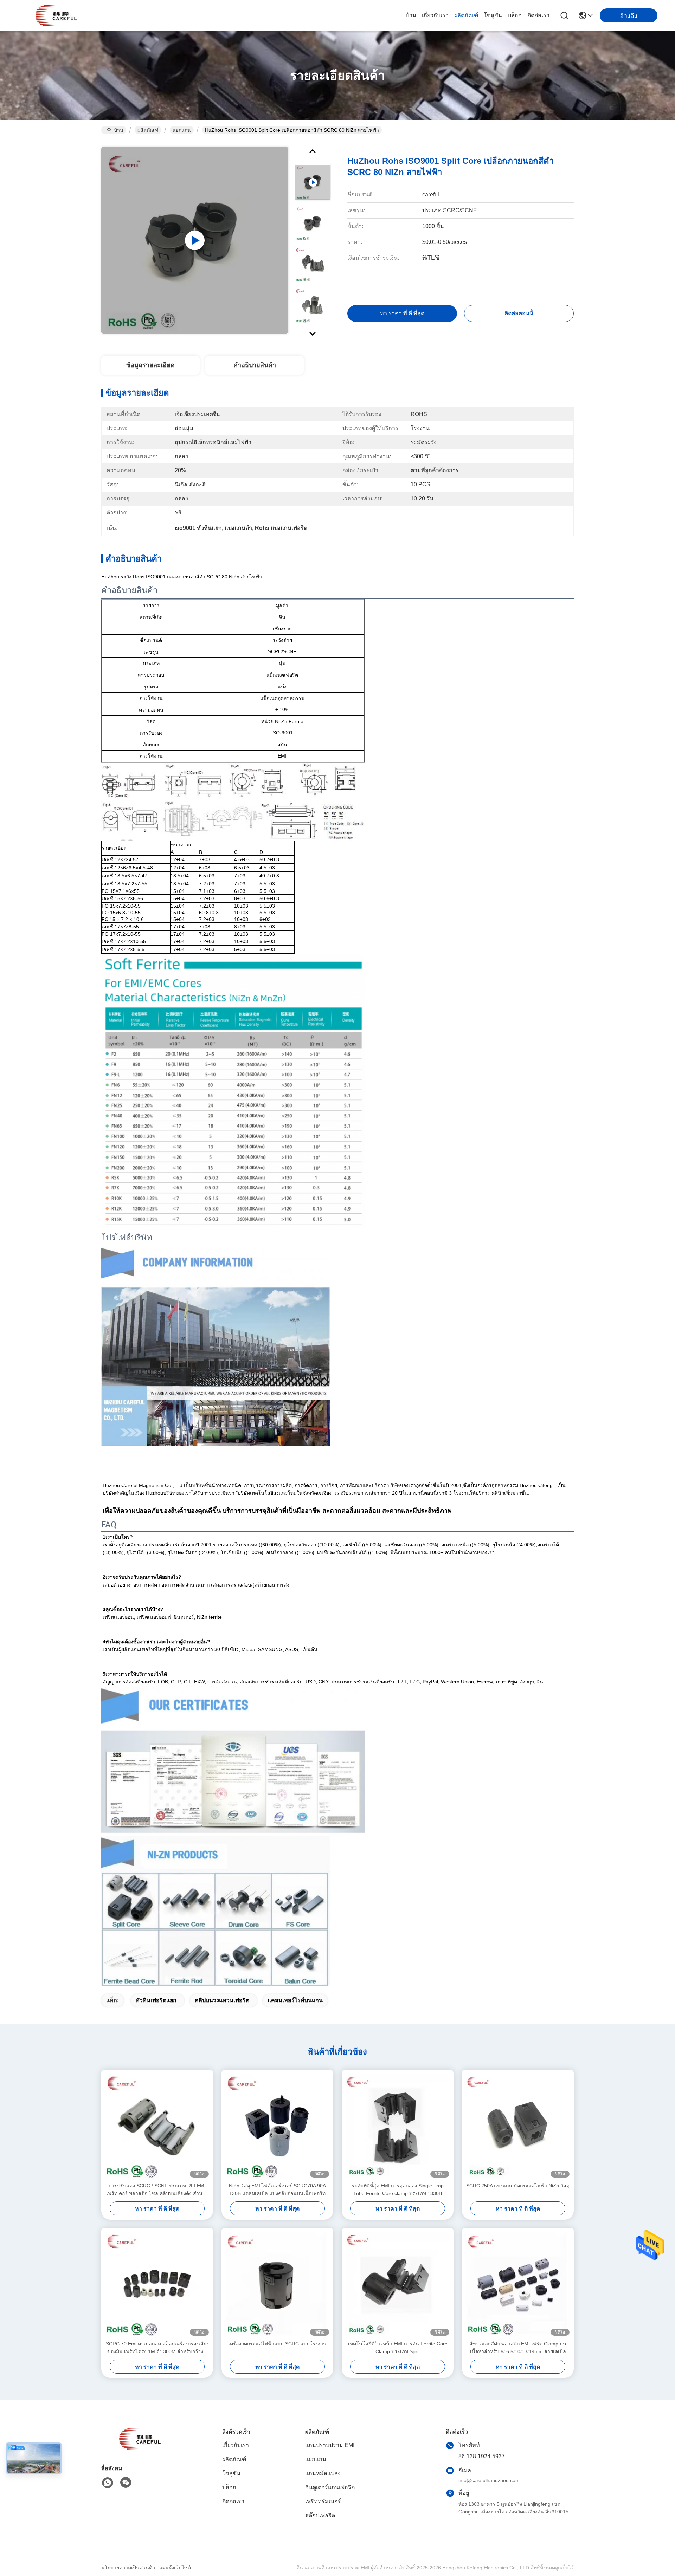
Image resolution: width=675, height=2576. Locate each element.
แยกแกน (182, 130)
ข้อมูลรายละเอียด (150, 365)
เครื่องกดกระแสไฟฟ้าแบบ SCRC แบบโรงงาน (277, 2344)
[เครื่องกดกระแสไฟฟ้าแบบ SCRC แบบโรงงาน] (277, 2284)
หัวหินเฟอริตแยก (156, 2000)
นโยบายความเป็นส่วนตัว (128, 2568)
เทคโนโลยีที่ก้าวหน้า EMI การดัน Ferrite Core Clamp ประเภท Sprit (398, 2348)
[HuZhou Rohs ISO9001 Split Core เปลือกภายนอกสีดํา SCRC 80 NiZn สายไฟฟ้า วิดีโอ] (195, 240)
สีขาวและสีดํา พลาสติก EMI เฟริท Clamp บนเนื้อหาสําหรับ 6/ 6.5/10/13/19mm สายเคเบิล (518, 2348)
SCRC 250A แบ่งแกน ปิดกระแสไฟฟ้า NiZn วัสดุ (518, 2186)
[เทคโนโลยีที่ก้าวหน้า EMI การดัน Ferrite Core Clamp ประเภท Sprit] (398, 2284)
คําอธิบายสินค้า (255, 365)
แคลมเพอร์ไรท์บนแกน (295, 2000)
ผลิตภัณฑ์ (466, 15)
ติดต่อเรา (538, 15)
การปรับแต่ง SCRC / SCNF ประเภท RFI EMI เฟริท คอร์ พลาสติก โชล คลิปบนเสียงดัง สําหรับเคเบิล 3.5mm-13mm (157, 2190)
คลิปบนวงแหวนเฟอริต (222, 2000)
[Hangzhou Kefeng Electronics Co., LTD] (56, 15)
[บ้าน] (140, 2448)
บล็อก (515, 15)
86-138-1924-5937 (482, 2456)
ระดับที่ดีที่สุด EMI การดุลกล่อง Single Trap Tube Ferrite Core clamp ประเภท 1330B (398, 2189)
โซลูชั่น (493, 15)
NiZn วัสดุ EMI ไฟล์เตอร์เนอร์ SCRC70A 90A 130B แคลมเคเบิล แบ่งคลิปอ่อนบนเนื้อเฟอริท (277, 2189)
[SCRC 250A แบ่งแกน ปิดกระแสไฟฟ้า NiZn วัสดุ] (518, 2126)
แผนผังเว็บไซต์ (175, 2568)
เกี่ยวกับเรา (435, 15)
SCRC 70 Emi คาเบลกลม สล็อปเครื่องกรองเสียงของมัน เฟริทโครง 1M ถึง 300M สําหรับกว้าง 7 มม (157, 2348)
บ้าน (411, 15)
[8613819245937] (108, 2483)
